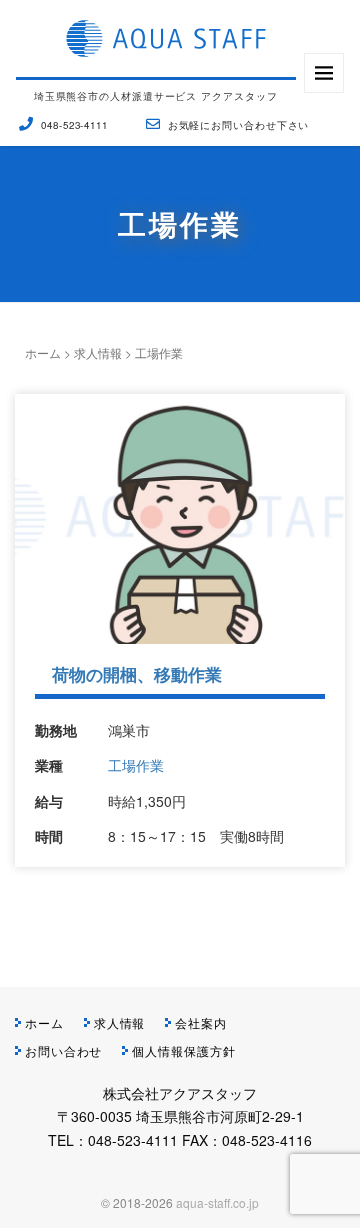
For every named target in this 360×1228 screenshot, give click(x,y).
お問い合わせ (63, 1050)
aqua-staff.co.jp (217, 1202)
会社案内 (201, 1022)
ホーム (43, 352)
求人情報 (98, 352)
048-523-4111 (74, 125)
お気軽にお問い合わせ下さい (239, 125)
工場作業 (136, 765)
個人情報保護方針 (183, 1050)
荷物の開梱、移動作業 (137, 674)
